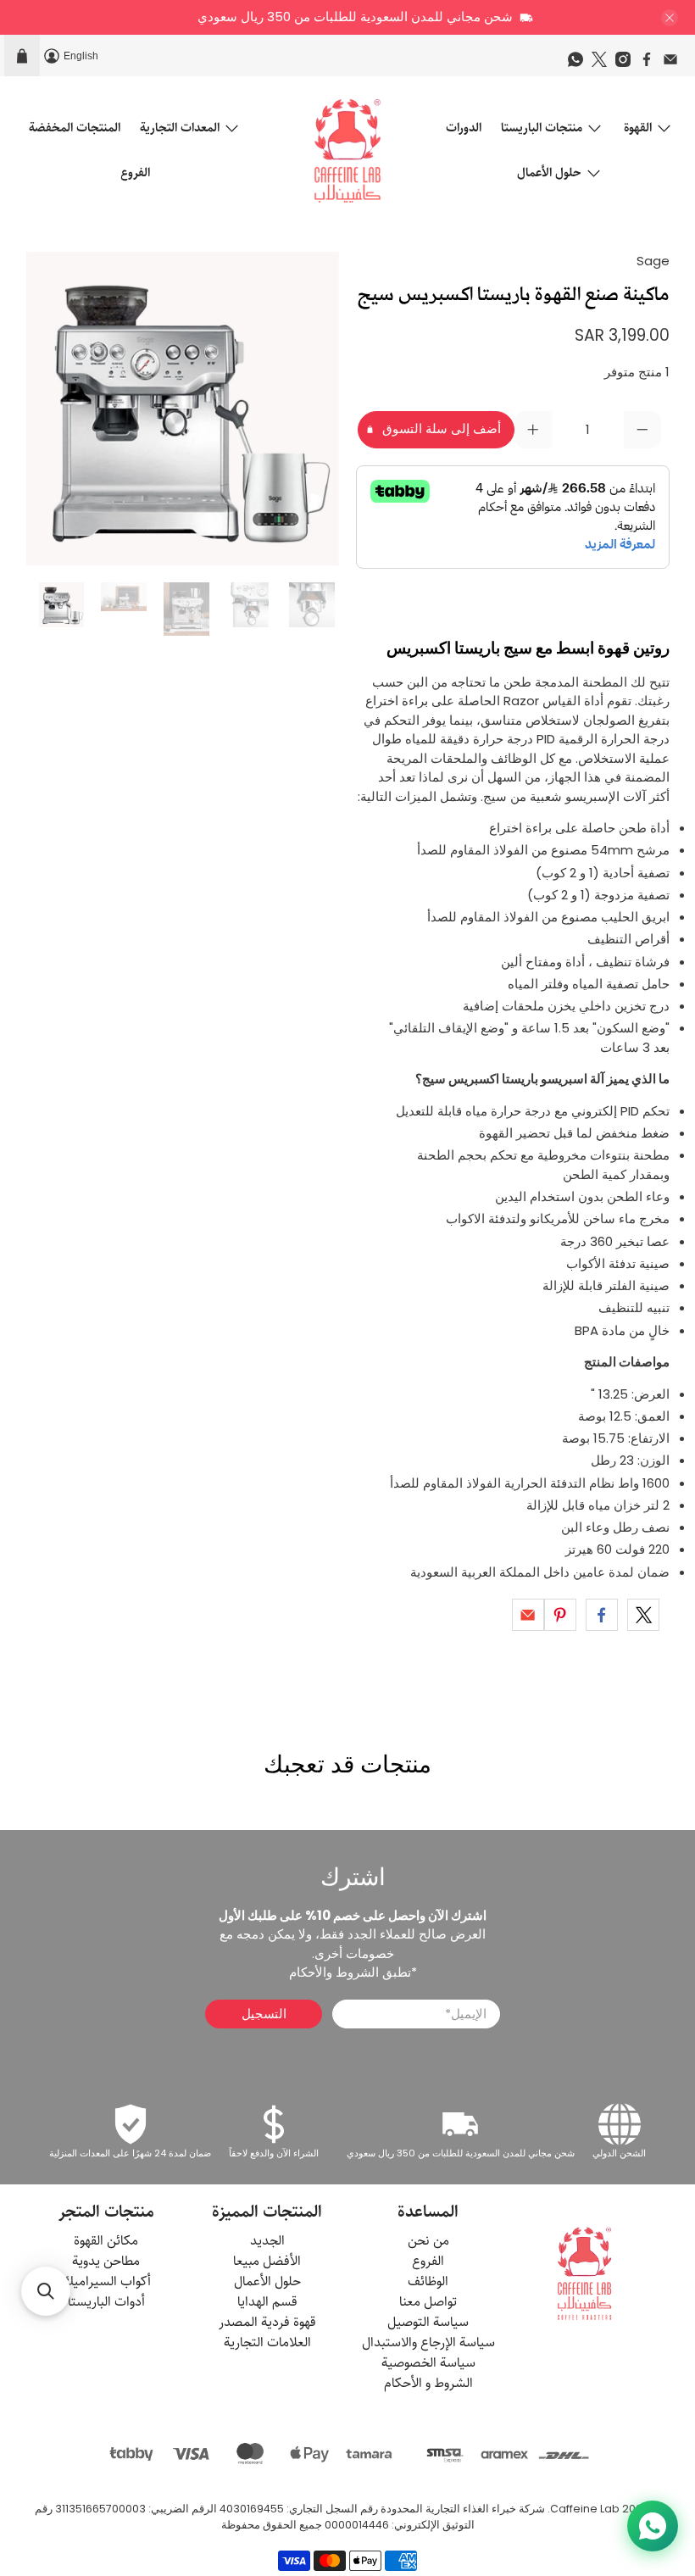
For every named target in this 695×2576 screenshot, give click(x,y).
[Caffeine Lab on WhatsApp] (580, 64)
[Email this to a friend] (528, 1615)
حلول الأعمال (549, 172)
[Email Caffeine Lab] (675, 64)
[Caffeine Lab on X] (603, 64)
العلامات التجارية (267, 2342)
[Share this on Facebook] (602, 1615)
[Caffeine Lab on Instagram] (627, 64)
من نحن (428, 2241)
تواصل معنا (428, 2302)
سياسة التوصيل (428, 2322)
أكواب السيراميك (106, 2281)
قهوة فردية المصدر (267, 2322)
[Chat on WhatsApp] (653, 2526)
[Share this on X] (643, 1615)
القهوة (638, 128)
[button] (46, 2291)
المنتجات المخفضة (75, 128)
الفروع (135, 172)
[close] (670, 18)
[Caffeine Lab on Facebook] (651, 64)
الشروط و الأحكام (428, 2383)
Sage (653, 261)
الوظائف (428, 2281)
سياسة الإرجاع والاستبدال (428, 2342)
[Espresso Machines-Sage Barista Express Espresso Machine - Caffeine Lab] (183, 409)
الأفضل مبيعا (267, 2261)
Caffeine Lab (585, 2509)
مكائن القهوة (106, 2241)
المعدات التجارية (180, 128)
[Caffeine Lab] (347, 151)
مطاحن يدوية (106, 2261)
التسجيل (264, 2014)
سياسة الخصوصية (428, 2363)
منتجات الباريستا (542, 128)
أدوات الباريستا (106, 2302)
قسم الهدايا (267, 2302)
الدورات (464, 128)
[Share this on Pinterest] (560, 1615)
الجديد (267, 2241)
